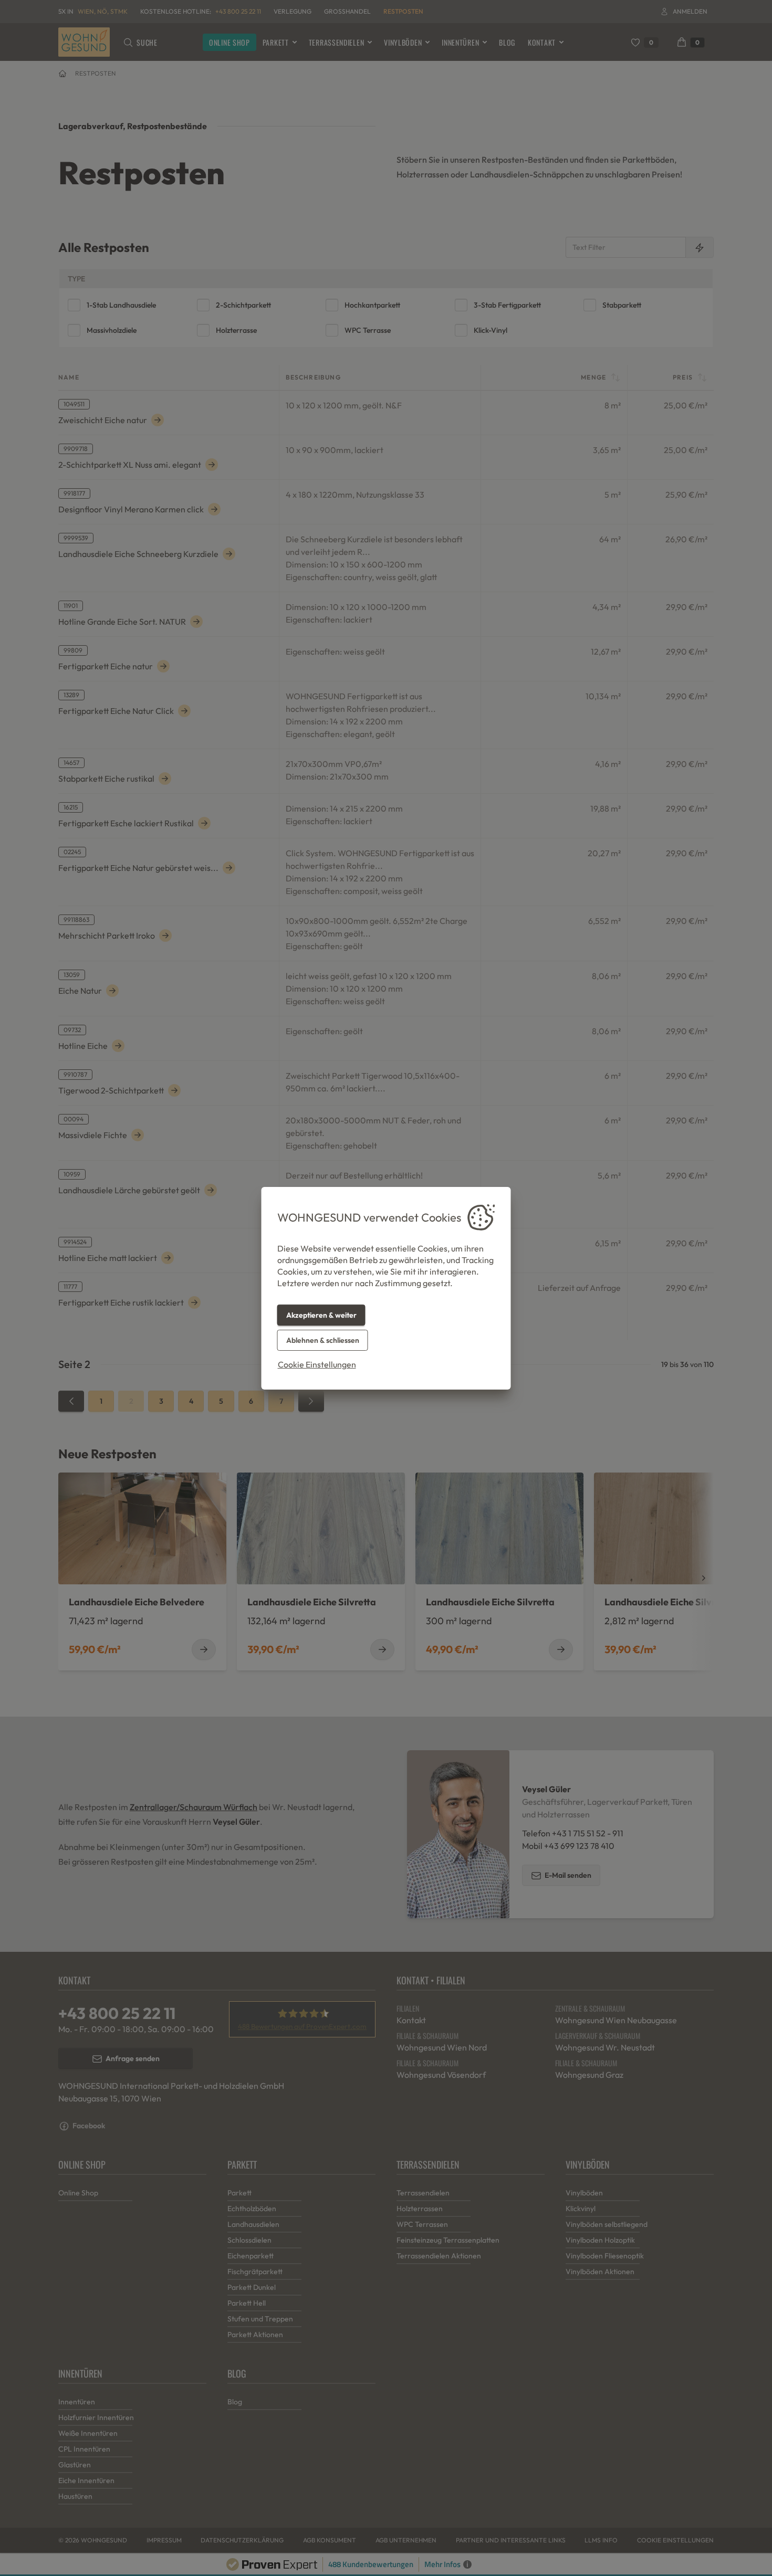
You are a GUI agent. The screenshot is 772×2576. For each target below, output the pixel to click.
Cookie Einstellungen (317, 1364)
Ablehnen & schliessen (323, 1340)
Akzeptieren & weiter (321, 1315)
